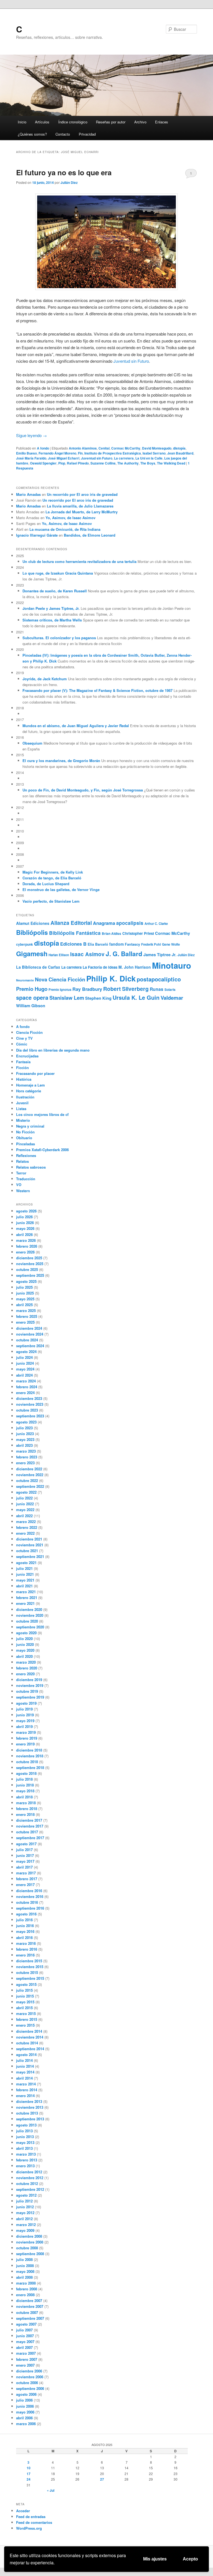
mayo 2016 (25, 1931)
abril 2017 (24, 1867)
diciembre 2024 (29, 1328)
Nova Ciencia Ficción (60, 979)
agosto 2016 (26, 1914)
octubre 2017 (27, 1832)
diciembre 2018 (29, 1750)
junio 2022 (25, 1504)
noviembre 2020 (30, 1615)
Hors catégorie (29, 1091)
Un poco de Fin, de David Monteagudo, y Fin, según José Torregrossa (83, 790)
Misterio (23, 1120)
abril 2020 (24, 1656)
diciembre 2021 (29, 1539)
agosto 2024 (26, 1352)
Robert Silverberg (126, 989)
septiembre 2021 (30, 1556)
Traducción (26, 1179)
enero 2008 (25, 2295)
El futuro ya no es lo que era (64, 172)
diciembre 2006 (29, 2371)
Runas (157, 989)
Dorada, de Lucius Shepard (46, 884)
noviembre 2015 (30, 1967)
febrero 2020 (27, 1668)
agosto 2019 (26, 1703)
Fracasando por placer (35, 1073)
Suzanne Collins (103, 463)
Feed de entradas (31, 2517)
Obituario (24, 1138)
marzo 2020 (26, 1662)
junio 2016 (25, 1926)
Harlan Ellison (59, 955)
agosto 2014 (26, 2055)
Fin (80, 453)
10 (29, 2468)
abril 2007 (24, 2347)
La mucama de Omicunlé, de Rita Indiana (65, 529)
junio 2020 (25, 1644)
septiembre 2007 (30, 2318)
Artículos (42, 122)
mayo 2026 (25, 1228)
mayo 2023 (25, 1439)
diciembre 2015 (29, 1961)
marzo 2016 (26, 1943)
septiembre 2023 (30, 1416)
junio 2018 (25, 1785)
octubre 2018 (27, 1762)
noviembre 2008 (30, 2242)
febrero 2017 (27, 1879)
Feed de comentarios (34, 2522)
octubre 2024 (27, 1340)
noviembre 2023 (30, 1404)
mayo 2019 (25, 1721)
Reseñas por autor (111, 122)
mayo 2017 (25, 1861)
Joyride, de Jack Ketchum (45, 679)
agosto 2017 (26, 1844)
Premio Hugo (32, 989)
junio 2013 (25, 2137)
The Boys (148, 463)
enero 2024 (25, 1393)
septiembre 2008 (30, 2254)
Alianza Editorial (71, 923)
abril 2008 (24, 2277)
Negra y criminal (30, 1126)
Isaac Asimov (87, 954)
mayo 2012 (25, 2213)
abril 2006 (24, 2418)
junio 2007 (25, 2336)
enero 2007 (25, 2365)
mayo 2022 (25, 1510)
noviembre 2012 (30, 2178)
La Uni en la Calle (149, 458)
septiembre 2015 (30, 1978)
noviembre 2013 (30, 2107)
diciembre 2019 (29, 1680)
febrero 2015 (27, 2019)
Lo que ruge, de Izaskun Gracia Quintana (58, 573)
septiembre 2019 (30, 1697)
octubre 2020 (27, 1621)
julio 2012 (24, 2201)
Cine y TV (24, 1038)
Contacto (63, 134)
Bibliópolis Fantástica (75, 933)
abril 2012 (24, 2219)
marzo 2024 (26, 1381)
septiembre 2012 (30, 2189)
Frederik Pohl (151, 944)
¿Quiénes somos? (32, 134)
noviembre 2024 (30, 1334)
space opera (32, 997)
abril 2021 (24, 1586)
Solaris (170, 989)
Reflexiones (26, 1155)
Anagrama (104, 923)
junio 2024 (25, 1363)
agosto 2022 (26, 1492)
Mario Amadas (28, 494)
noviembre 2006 (30, 2377)
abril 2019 (24, 1726)
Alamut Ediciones (33, 923)
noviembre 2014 (30, 2037)
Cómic (22, 1044)
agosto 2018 (26, 1773)
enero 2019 (25, 1744)
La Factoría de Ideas (100, 967)
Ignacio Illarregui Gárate (37, 535)
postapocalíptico (159, 979)
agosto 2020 (26, 1633)
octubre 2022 (27, 1480)
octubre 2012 (27, 2183)
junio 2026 (25, 1223)
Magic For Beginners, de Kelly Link (53, 872)
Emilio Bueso (26, 453)
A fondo (43, 448)
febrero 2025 (27, 1316)
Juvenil (22, 1103)
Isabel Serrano (154, 453)
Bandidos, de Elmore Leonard (90, 535)
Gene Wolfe (171, 944)
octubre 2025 (27, 1269)
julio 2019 (24, 1709)
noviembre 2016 (30, 1896)
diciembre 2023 (29, 1398)
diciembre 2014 (29, 2031)
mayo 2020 (25, 1650)
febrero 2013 (27, 2160)
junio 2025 (25, 1293)
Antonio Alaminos (83, 448)
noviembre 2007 (30, 2306)
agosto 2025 (26, 1281)
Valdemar (172, 998)
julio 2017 (24, 1850)
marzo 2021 (26, 1592)
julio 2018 (24, 1779)
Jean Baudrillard (180, 453)
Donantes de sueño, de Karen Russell (55, 591)
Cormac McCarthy (126, 448)
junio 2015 (25, 1996)
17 (29, 2474)
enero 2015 (25, 2025)
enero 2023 (25, 1463)
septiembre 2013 (30, 2119)
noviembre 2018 (30, 1756)
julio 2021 (24, 1568)
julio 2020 (24, 1639)
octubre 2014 (27, 2043)
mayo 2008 (25, 2271)
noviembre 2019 (30, 1685)
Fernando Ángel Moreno (57, 453)
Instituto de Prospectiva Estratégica (113, 453)
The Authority (128, 463)
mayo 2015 (25, 2002)
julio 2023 (24, 1428)
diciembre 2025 (29, 1258)
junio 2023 (25, 1434)
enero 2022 (25, 1533)
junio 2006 (25, 2406)
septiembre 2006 (30, 2388)
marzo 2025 (26, 1310)
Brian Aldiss (111, 933)
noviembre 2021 (30, 1545)
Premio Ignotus (60, 989)
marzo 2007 (26, 2353)
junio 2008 (25, 2266)
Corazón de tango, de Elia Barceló (52, 878)
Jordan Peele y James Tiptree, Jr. (51, 608)
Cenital (104, 448)
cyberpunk (25, 944)
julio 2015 (24, 1990)
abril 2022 (24, 1516)
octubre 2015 (27, 1972)
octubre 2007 (27, 2312)
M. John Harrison (135, 967)
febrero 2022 (27, 1527)
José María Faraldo (31, 458)
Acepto (190, 2559)
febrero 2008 (27, 2289)
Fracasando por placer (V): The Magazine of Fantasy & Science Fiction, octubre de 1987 (97, 690)
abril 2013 (24, 2148)
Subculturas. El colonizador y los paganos (59, 638)
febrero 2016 (27, 1949)
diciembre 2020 (29, 1609)
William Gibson (31, 1006)
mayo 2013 (25, 2142)
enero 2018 (25, 1814)
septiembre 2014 (30, 2049)
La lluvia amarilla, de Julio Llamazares (80, 506)
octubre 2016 (27, 1902)
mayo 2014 (25, 2072)
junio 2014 (25, 2066)
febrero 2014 (27, 2090)
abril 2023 (24, 1445)
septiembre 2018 (30, 1767)
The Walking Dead (171, 463)
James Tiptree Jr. (160, 955)
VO (19, 1185)
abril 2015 (24, 2008)
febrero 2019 (27, 1738)
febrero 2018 (27, 1809)
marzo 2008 (26, 2283)
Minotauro (172, 965)
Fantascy (132, 944)
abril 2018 (24, 1797)
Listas (21, 1109)
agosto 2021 (26, 1563)
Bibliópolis (32, 932)
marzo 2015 (26, 2013)
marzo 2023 (26, 1451)
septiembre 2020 (30, 1627)
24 (29, 2479)
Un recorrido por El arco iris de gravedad (82, 494)
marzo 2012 (26, 2225)
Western (23, 1191)
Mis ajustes (155, 2559)
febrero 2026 (27, 1246)
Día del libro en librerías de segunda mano (53, 1050)
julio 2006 (24, 2400)
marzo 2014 (26, 2084)
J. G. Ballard (124, 954)
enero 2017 (25, 1885)
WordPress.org (29, 2528)
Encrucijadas (27, 1056)
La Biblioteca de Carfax (38, 967)
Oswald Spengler (43, 463)
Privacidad (87, 134)
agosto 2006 (26, 2394)
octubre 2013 (27, 2113)
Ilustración (25, 1097)
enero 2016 (25, 1955)
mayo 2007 (25, 2342)
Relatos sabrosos (31, 1167)
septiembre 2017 (30, 1838)
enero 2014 (25, 2096)
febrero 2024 (27, 1387)
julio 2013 (24, 2131)
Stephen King (98, 998)
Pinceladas (26, 1144)
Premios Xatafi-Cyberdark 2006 (42, 1150)
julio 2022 (24, 1498)
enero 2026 (25, 1252)
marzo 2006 (26, 2424)
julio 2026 (24, 1217)
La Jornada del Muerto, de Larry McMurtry (82, 512)
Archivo (140, 122)
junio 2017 (25, 1855)
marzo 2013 (26, 2154)
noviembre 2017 (30, 1826)
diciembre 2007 (29, 2300)
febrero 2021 (27, 1597)
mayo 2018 (25, 1791)
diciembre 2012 (29, 2172)
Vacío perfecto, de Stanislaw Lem (51, 901)
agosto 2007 (26, 2324)
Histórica (24, 1079)
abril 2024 (24, 1375)
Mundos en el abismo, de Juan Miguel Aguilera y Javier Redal (76, 726)
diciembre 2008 (29, 2236)
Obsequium (32, 743)
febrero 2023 (27, 1457)
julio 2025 (24, 1287)
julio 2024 (24, 1357)
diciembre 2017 (29, 1820)
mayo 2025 (25, 1299)
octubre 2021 (27, 1551)
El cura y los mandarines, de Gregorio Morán (61, 761)
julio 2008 (24, 2259)
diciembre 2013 (29, 2101)
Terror (21, 1173)
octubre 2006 (27, 2383)
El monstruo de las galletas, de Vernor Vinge (61, 889)
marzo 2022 (26, 1522)
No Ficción (25, 1132)
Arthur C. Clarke (156, 923)
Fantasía (23, 1062)
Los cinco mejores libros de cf (42, 1114)
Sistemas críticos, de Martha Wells (52, 620)
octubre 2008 (27, 2248)
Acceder (23, 2511)
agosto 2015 (26, 1984)
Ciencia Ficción (29, 1032)
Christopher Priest (138, 933)
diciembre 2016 (29, 1891)
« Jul (51, 2490)
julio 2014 (24, 2060)
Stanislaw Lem (67, 998)
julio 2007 (24, 2330)
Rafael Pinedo (78, 463)
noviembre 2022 (30, 1475)
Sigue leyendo (31, 435)
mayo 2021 (25, 1580)
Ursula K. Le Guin (136, 997)
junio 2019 (25, 1715)
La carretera (124, 458)
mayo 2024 (25, 1369)
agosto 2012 (26, 2195)
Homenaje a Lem (31, 1085)
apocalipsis (130, 923)
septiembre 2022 (30, 1486)
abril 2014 (24, 2078)
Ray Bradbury (87, 989)
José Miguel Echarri (64, 458)
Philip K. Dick (111, 978)
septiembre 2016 (30, 1908)
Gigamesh (32, 953)
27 (102, 2479)
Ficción (22, 1068)
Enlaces (162, 122)
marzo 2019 (26, 1732)
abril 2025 (24, 1305)
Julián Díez (69, 182)
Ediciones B (73, 944)
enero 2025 (25, 1322)
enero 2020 (25, 1674)
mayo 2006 (25, 2412)
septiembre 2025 (30, 1275)
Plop (62, 463)
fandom (116, 944)
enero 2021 (25, 1603)
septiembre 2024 (30, 1346)
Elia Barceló (98, 944)
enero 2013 (25, 2166)
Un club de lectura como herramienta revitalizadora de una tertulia (79, 561)
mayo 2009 (25, 2230)
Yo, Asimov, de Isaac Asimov (70, 518)
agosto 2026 (26, 1211)
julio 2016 (24, 1920)
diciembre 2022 (29, 1469)
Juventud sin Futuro (131, 361)
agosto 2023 (26, 1422)
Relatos (22, 1161)
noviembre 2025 (30, 1264)
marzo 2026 (26, 1240)
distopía (179, 448)
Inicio (22, 122)
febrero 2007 (27, 2359)
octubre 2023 (27, 1410)
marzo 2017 (26, 1873)
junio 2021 (25, 1574)
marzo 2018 (26, 1803)
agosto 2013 (26, 2125)
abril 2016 (24, 1937)
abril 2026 (24, 1234)
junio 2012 (25, 2207)
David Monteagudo (157, 448)
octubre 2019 (27, 1691)
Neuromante (25, 980)
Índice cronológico (73, 122)
